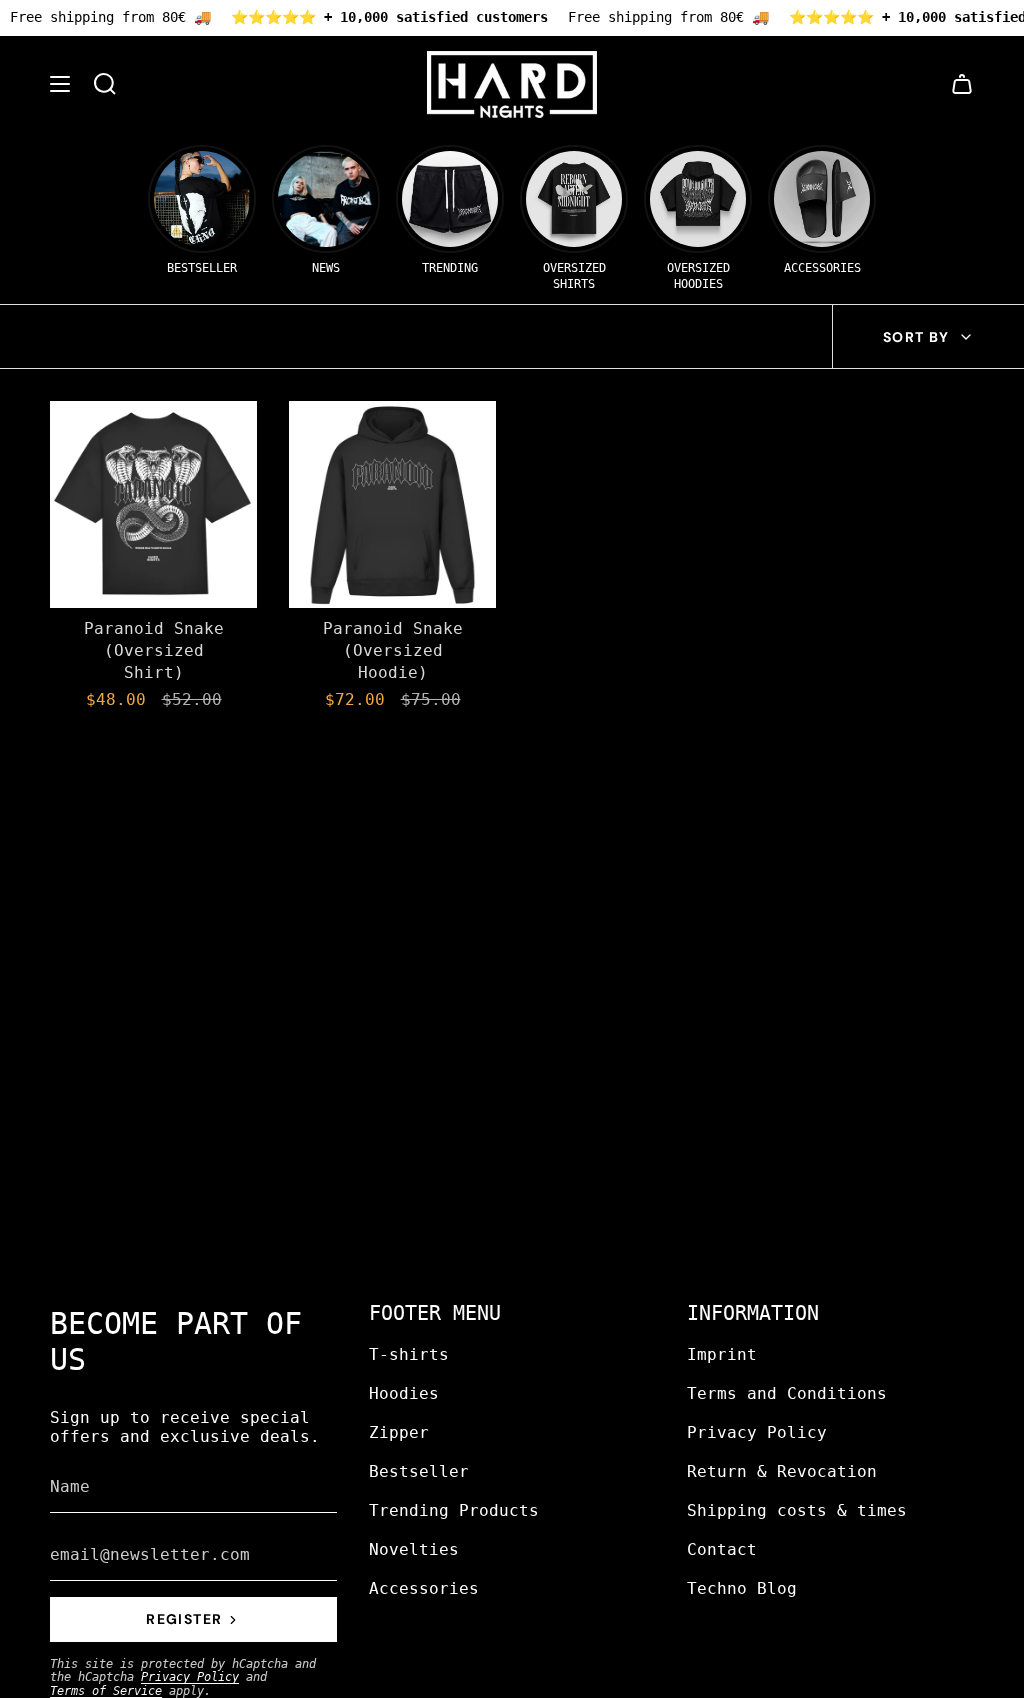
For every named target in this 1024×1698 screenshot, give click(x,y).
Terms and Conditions (787, 1393)
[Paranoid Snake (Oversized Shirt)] (153, 504)
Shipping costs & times (797, 1510)
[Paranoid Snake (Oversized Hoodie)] (392, 504)
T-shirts (409, 1354)
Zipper (399, 1432)
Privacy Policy (190, 1677)
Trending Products (454, 1510)
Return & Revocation (782, 1471)
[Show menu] (60, 84)
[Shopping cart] (962, 84)
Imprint (722, 1354)
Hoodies (404, 1393)
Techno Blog (742, 1588)
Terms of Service (106, 1691)
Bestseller (419, 1471)
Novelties (414, 1549)
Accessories (424, 1588)
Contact (722, 1549)
